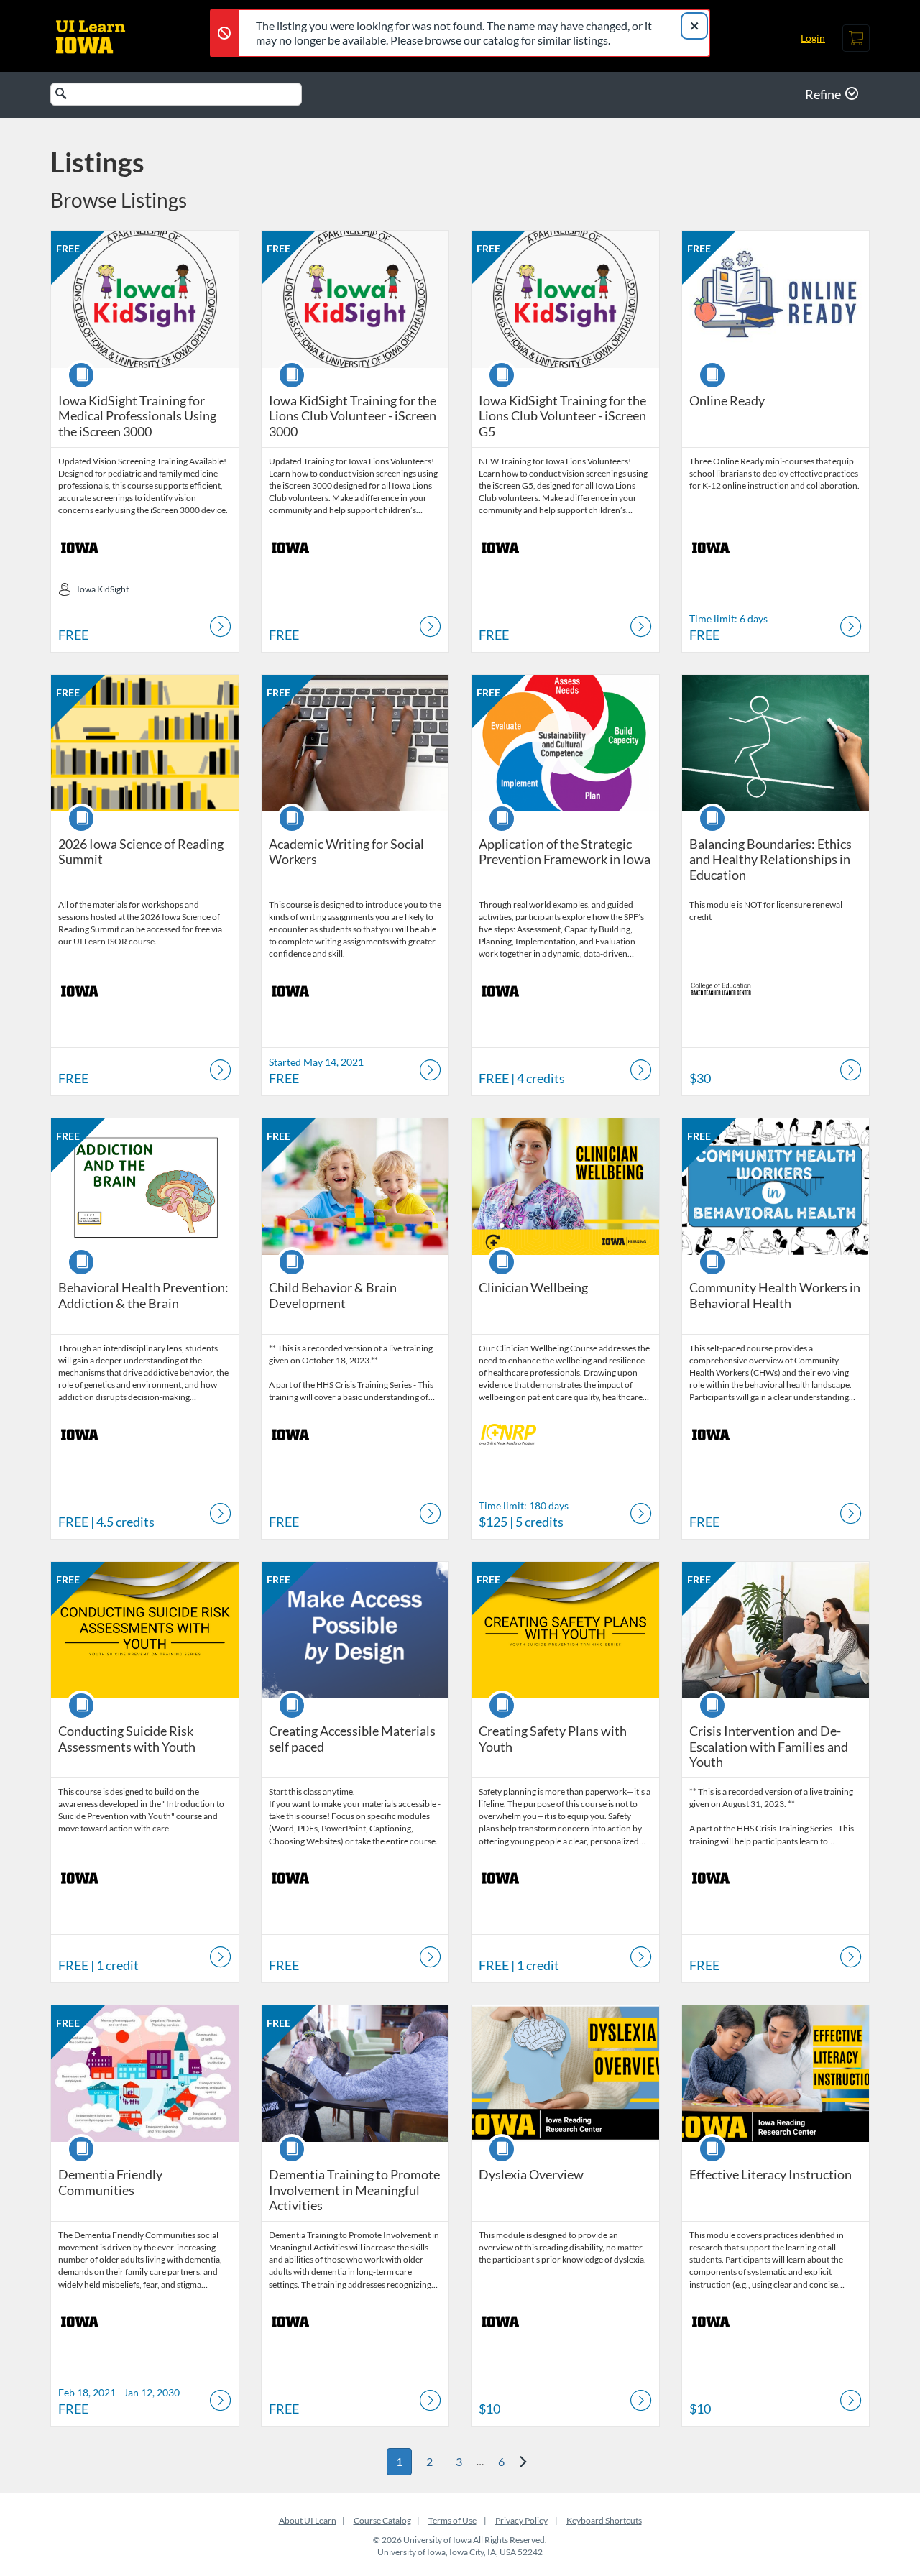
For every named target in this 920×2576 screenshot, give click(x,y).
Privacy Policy (521, 2520)
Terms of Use (452, 2520)
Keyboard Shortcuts (604, 2520)
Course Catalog (382, 2520)
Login (813, 38)
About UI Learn (308, 2520)
